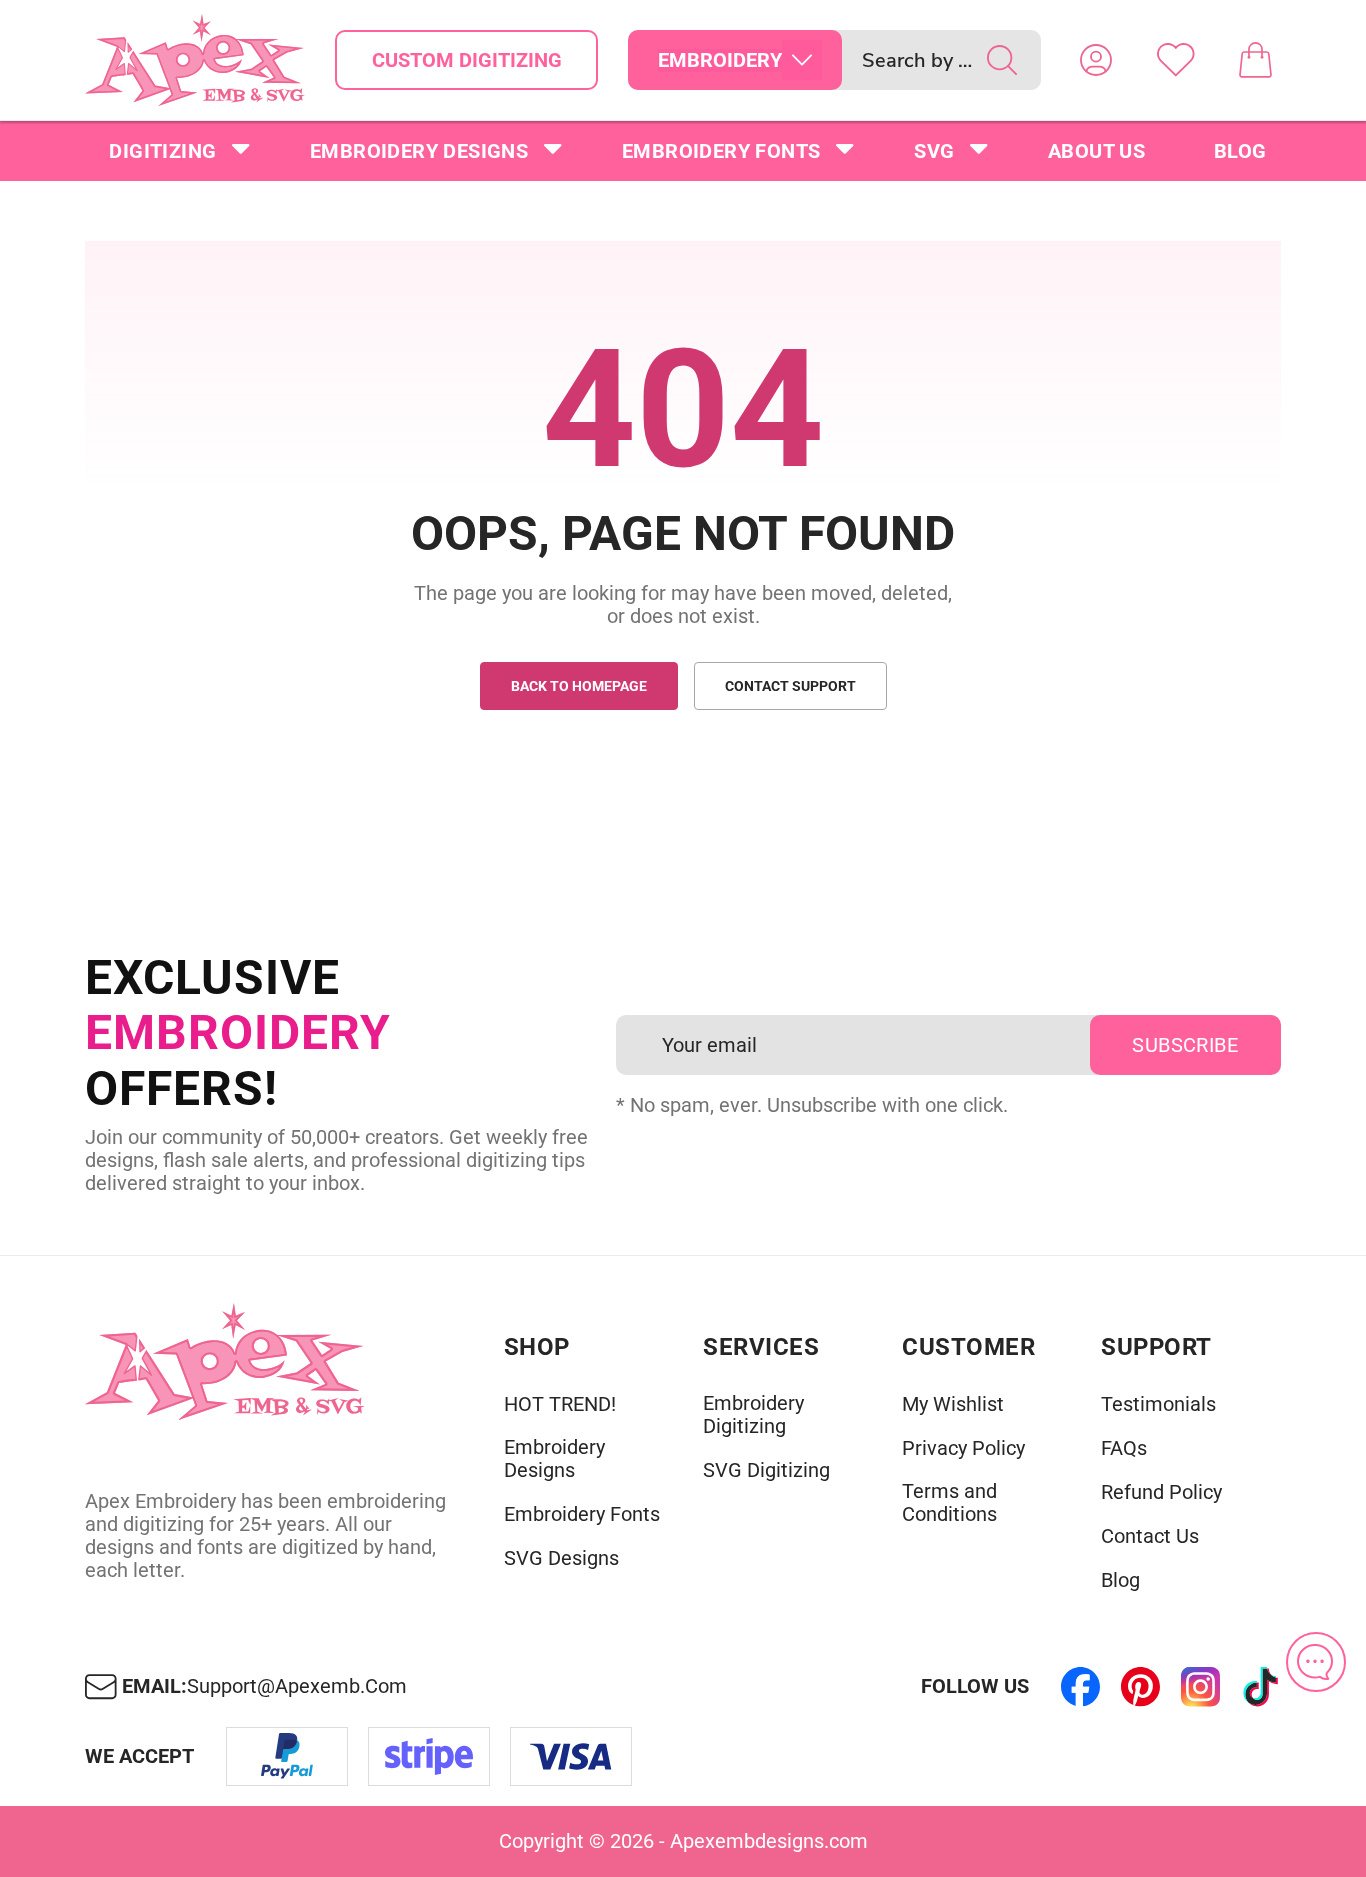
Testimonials (1158, 1404)
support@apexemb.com (297, 1686)
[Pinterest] (1141, 1687)
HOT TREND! (560, 1404)
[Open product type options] (802, 60)
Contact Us (1150, 1536)
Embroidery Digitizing (753, 1415)
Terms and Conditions (949, 1503)
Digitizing (162, 151)
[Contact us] (1316, 1662)
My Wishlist (953, 1404)
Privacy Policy (963, 1448)
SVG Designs (561, 1558)
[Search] (1002, 60)
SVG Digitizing (766, 1470)
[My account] (1096, 60)
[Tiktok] (1261, 1687)
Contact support (790, 686)
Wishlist (1176, 60)
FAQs (1124, 1448)
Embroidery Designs (419, 151)
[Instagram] (1201, 1687)
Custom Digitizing (467, 60)
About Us (1096, 151)
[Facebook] (1081, 1687)
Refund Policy (1161, 1492)
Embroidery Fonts (721, 151)
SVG (934, 151)
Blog (1240, 151)
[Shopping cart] (1256, 60)
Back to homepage (579, 686)
